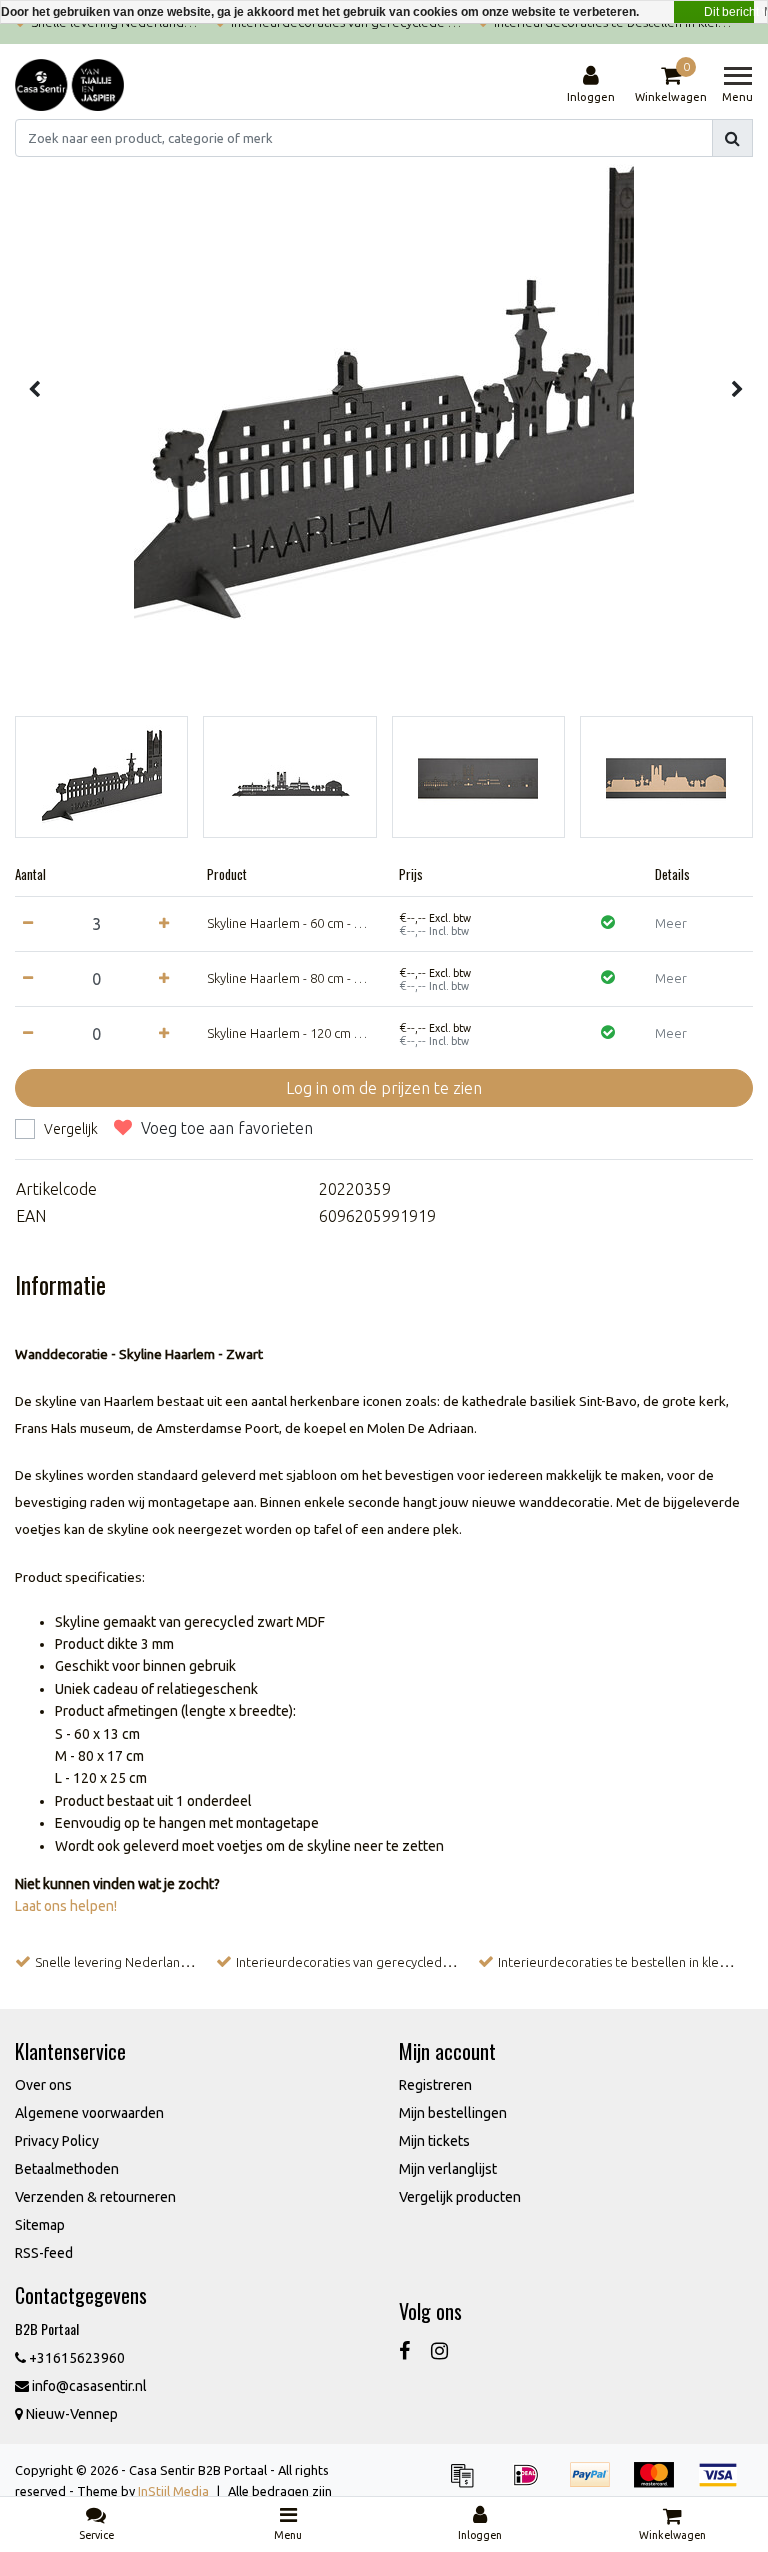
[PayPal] (597, 2484)
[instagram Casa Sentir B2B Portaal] (439, 2350)
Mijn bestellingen (453, 2113)
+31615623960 (75, 2358)
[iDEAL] (533, 2484)
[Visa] (723, 2484)
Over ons (43, 2085)
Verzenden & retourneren (95, 2197)
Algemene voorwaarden (89, 2113)
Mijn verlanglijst (448, 2169)
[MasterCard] (661, 2484)
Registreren (435, 2085)
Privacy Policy (57, 2141)
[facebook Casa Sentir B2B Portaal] (404, 2350)
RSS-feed (44, 2253)
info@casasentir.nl (89, 2386)
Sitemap (40, 2225)
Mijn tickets (434, 2141)
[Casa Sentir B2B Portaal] (69, 85)
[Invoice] (469, 2484)
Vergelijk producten (460, 2197)
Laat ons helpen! (66, 1906)
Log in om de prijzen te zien (384, 1088)
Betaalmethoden (67, 2169)
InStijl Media (173, 2491)
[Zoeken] (732, 138)
